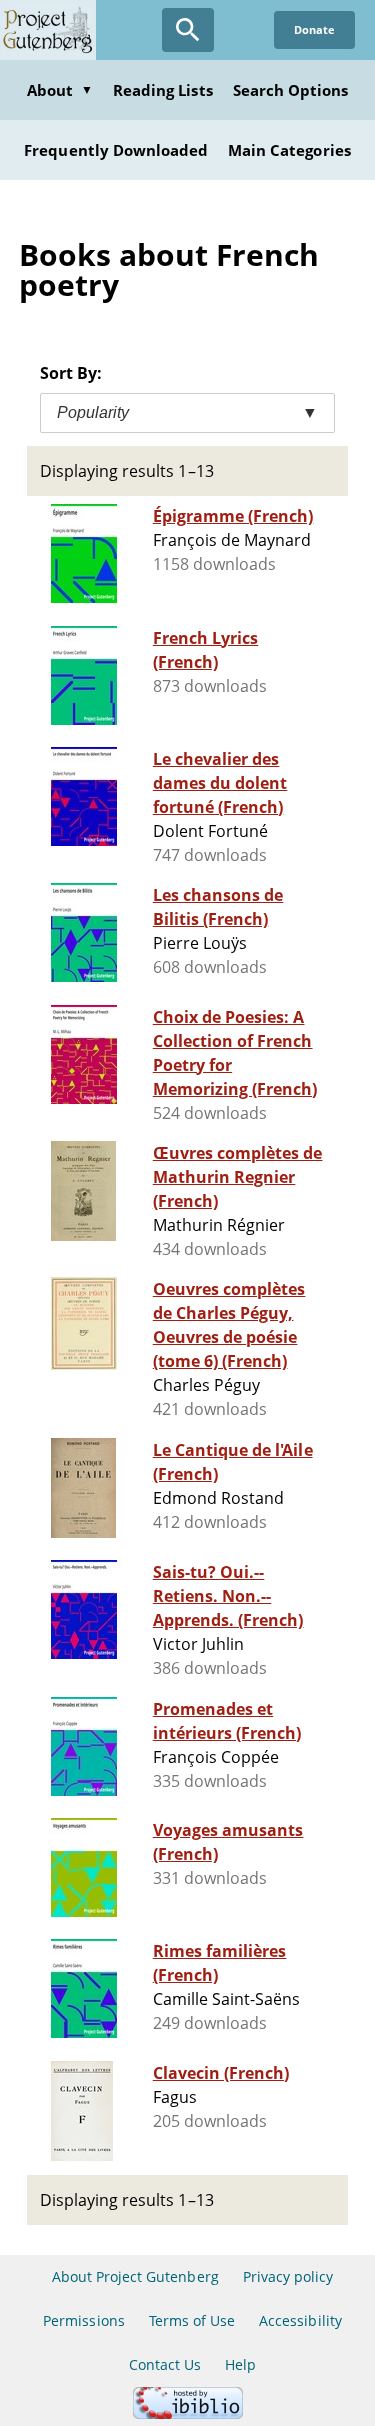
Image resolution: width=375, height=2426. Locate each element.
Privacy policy (288, 2276)
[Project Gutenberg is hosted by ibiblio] (188, 2413)
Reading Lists (163, 90)
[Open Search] (188, 30)
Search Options (291, 90)
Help (240, 2364)
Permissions (83, 2320)
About (60, 90)
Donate (314, 29)
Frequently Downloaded (116, 150)
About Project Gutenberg (135, 2276)
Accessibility (300, 2320)
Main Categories (289, 150)
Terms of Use (192, 2320)
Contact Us (165, 2364)
